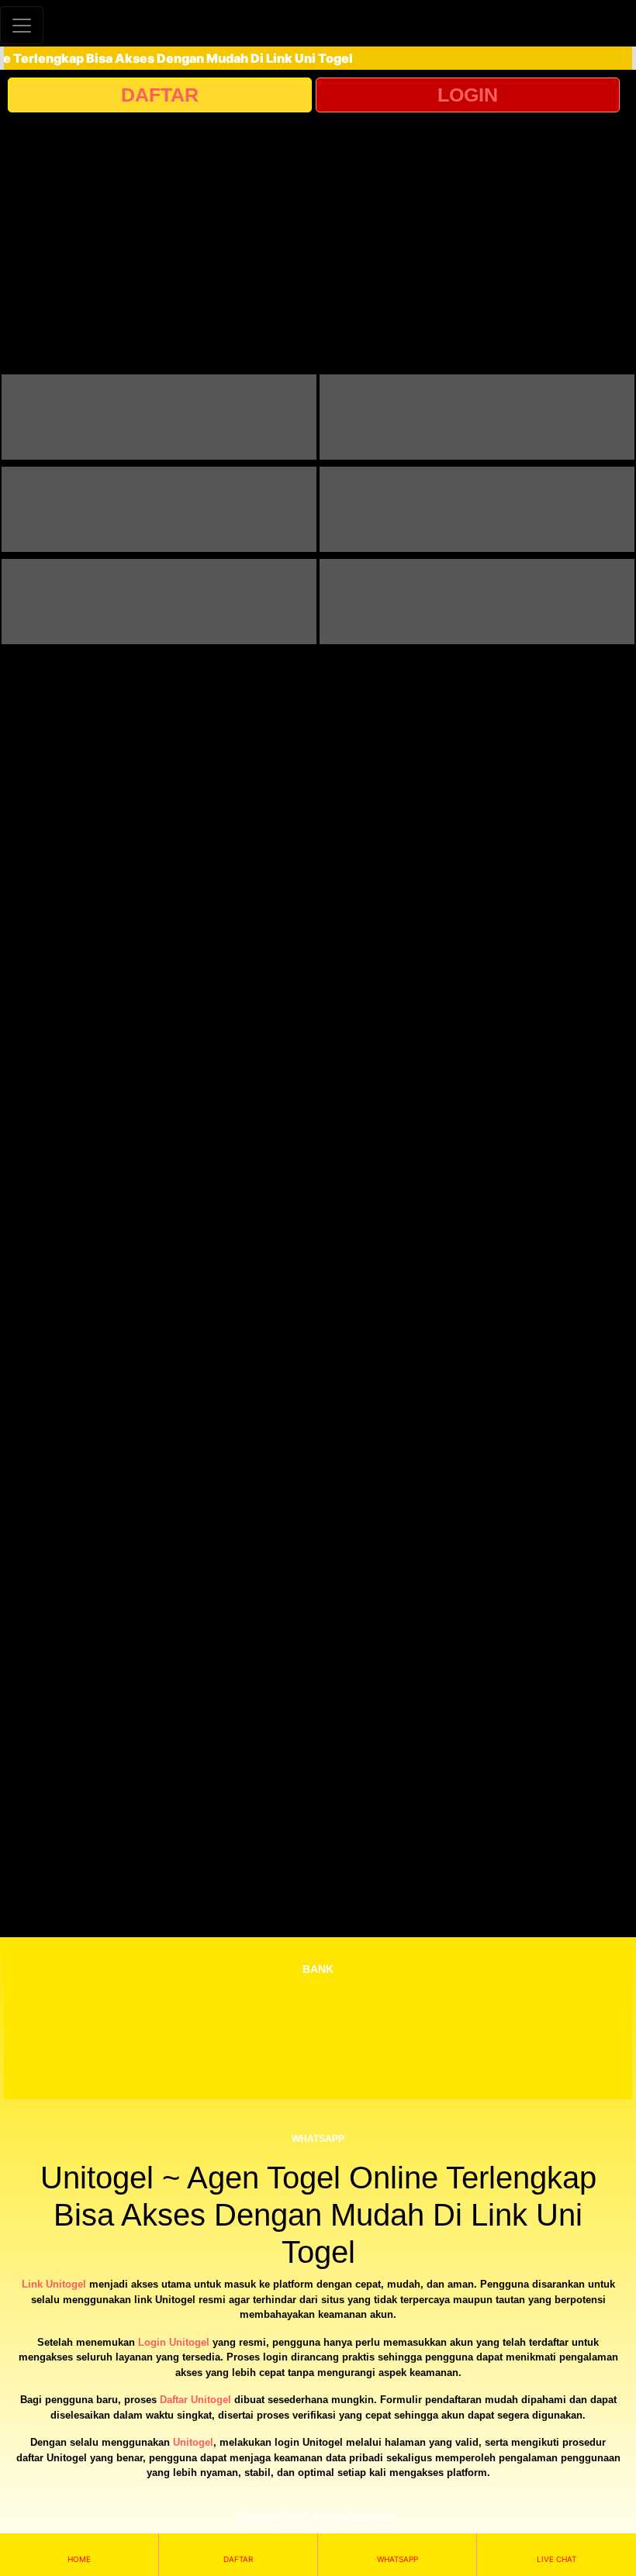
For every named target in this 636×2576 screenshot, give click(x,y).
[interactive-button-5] (159, 602)
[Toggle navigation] (22, 25)
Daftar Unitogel (195, 2400)
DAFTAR (160, 95)
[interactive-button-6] (477, 602)
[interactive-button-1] (159, 417)
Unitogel (193, 2442)
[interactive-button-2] (477, 417)
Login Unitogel (174, 2342)
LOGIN (468, 95)
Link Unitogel (54, 2284)
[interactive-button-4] (477, 509)
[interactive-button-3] (159, 509)
